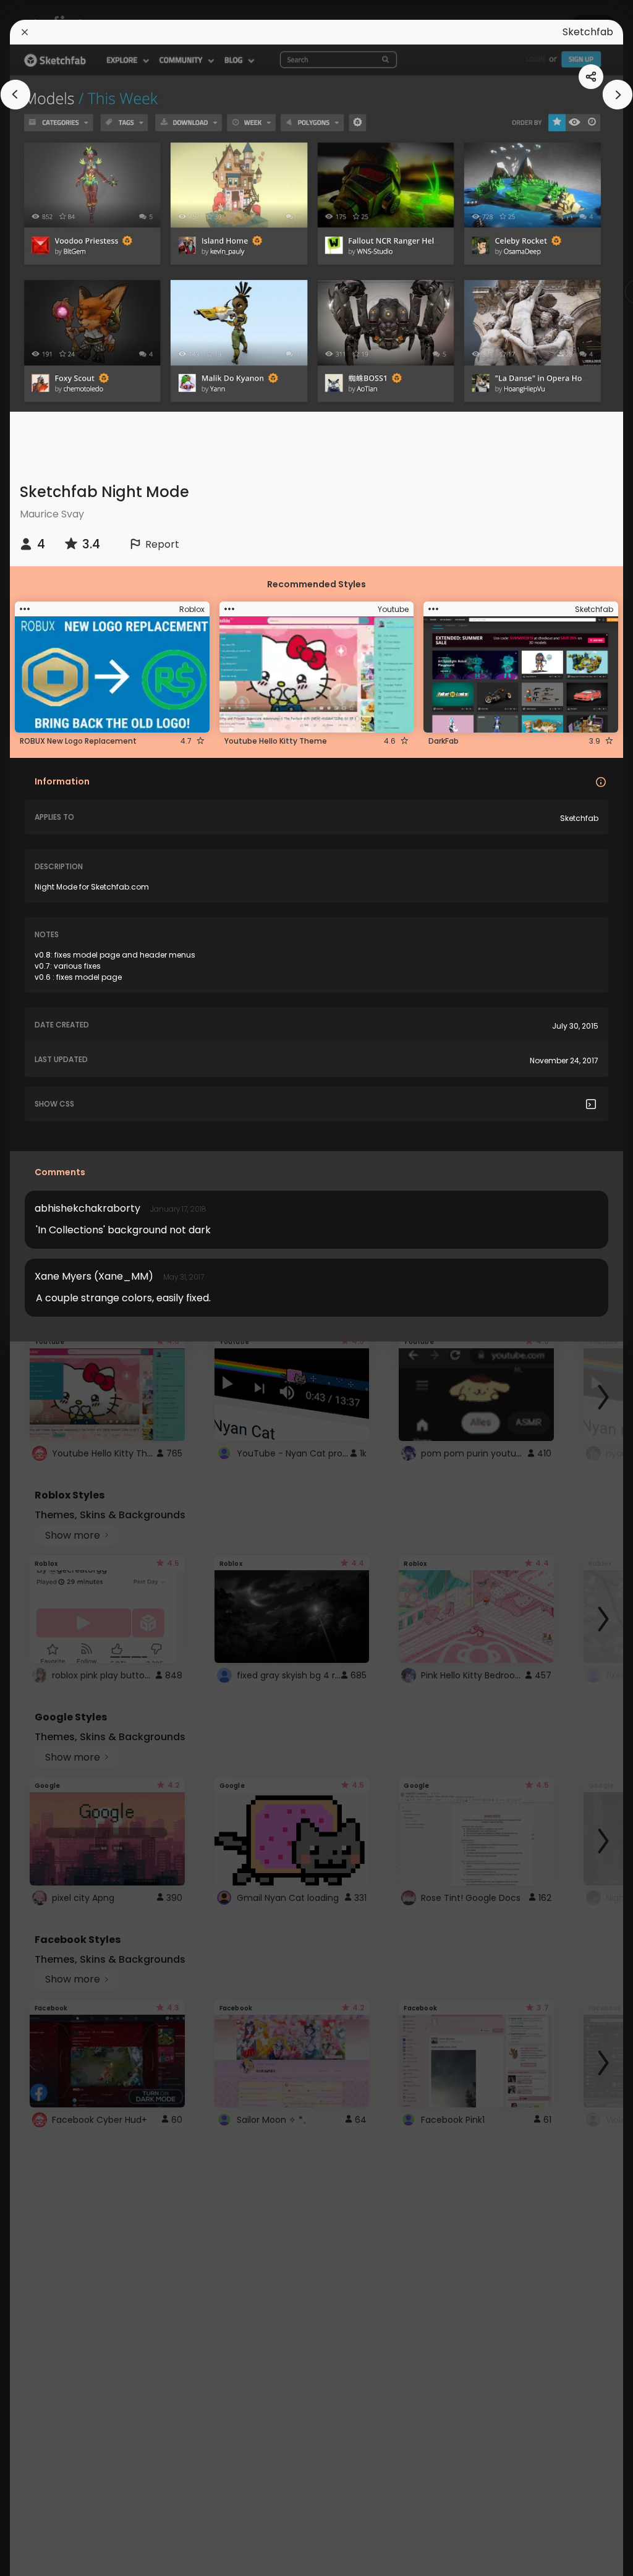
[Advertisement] (316, 440)
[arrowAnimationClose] (15, 95)
